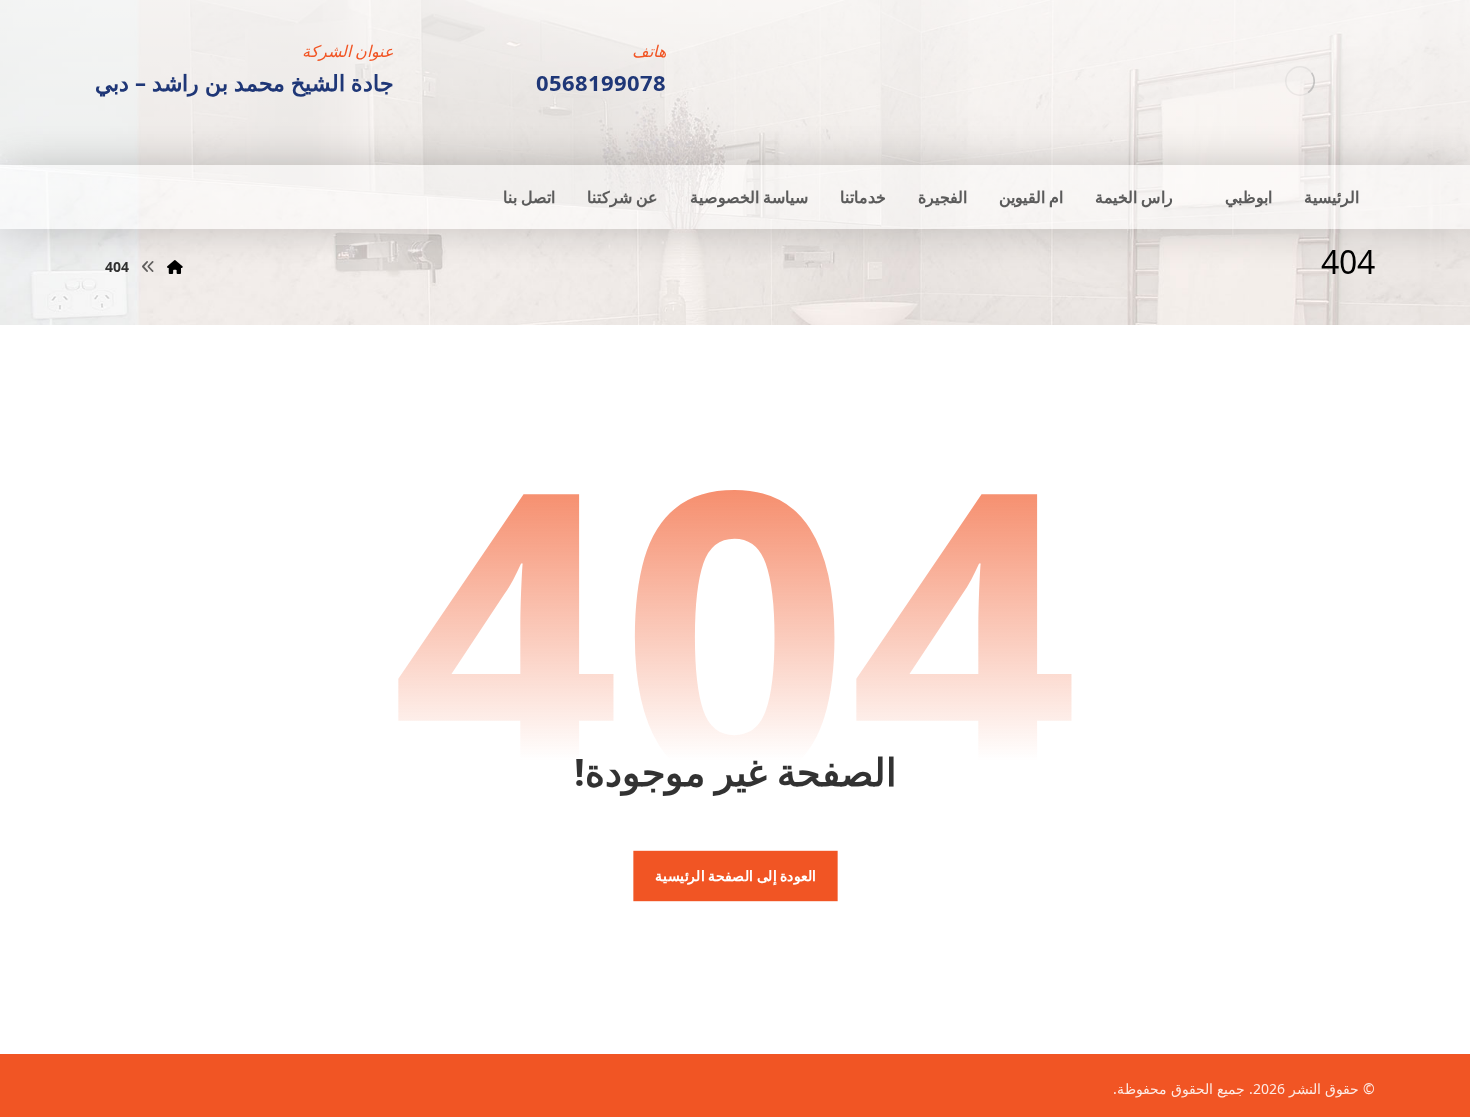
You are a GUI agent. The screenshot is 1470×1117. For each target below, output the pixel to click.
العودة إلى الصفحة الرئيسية (734, 876)
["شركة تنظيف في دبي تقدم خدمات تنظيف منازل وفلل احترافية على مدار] (1300, 80)
